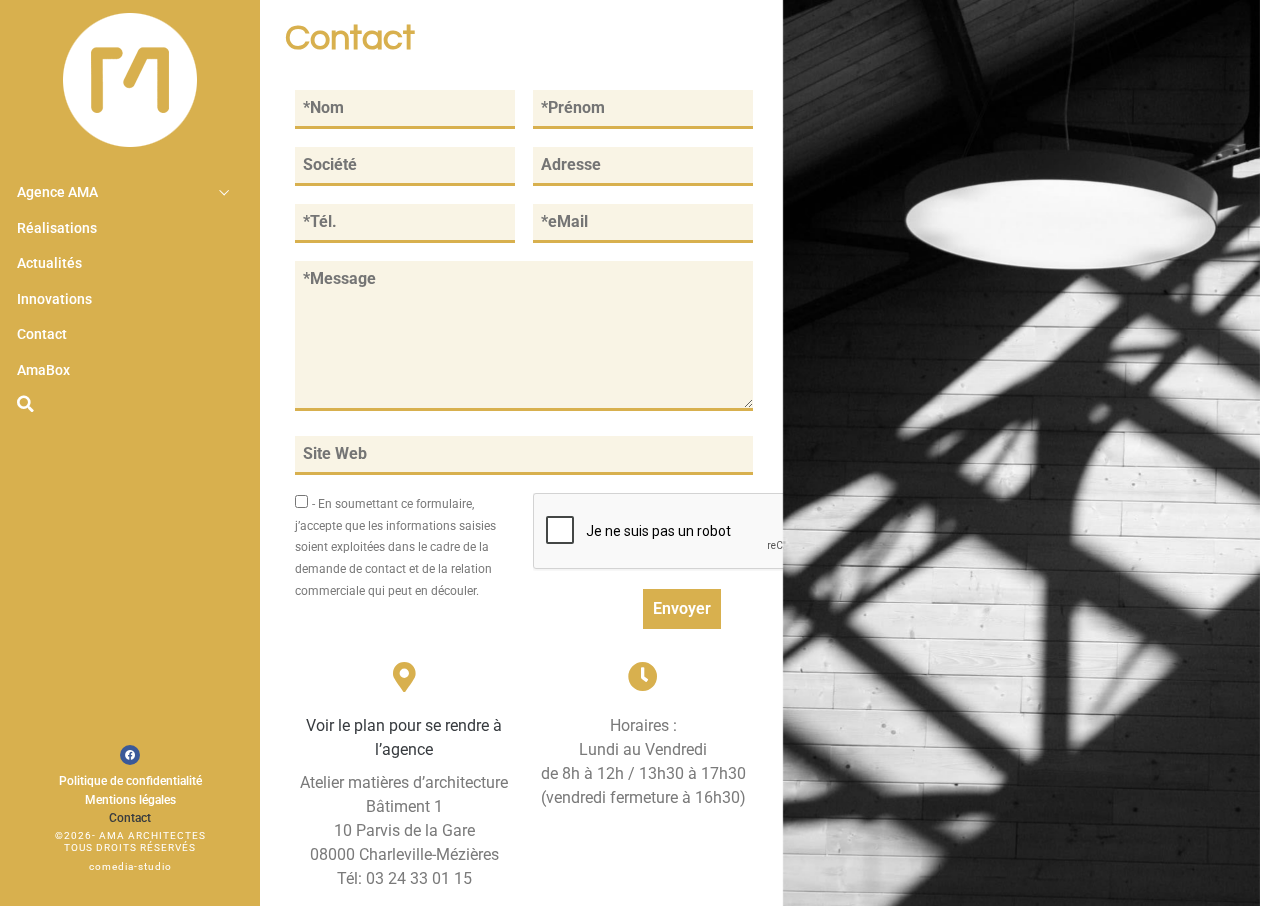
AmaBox (43, 370)
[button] (25, 404)
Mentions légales (130, 800)
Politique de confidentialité (130, 781)
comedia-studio (130, 866)
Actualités (49, 263)
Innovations (54, 299)
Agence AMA (57, 192)
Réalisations (57, 228)
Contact (42, 334)
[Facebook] (130, 755)
